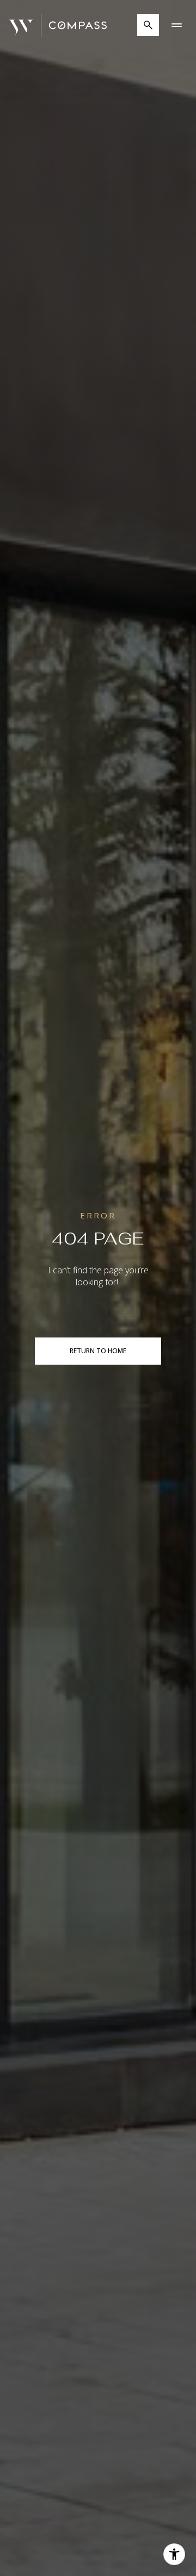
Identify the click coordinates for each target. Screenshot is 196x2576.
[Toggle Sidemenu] (176, 25)
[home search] (148, 25)
